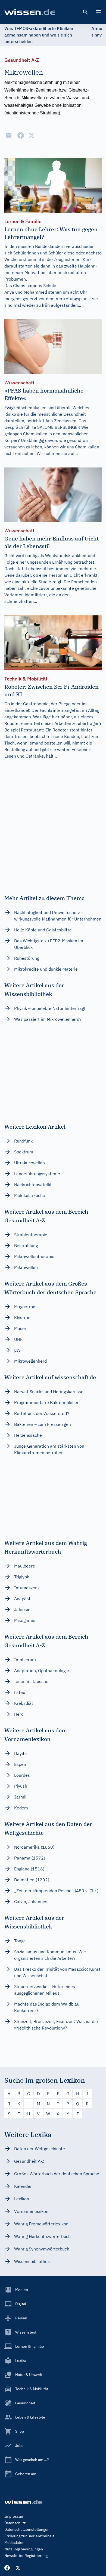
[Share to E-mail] (9, 135)
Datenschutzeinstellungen (27, 2529)
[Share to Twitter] (32, 135)
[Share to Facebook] (21, 135)
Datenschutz (15, 2523)
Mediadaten (14, 2542)
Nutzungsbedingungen (24, 2549)
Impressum (14, 2516)
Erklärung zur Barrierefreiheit (29, 2536)
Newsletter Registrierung (26, 2556)
